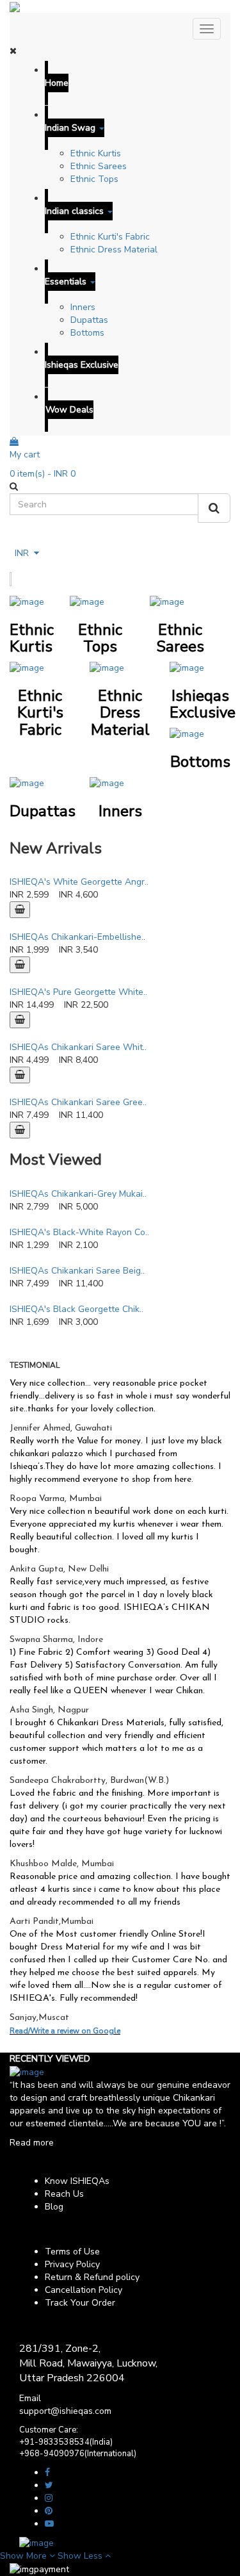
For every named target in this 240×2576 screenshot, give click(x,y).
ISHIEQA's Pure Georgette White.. (78, 992)
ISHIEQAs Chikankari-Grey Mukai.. (78, 1194)
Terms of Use (72, 2252)
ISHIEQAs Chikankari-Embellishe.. (77, 937)
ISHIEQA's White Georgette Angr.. (79, 882)
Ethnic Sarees (99, 166)
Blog (54, 2207)
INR (24, 553)
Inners (83, 307)
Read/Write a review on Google (65, 2031)
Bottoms (87, 333)
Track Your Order (80, 2303)
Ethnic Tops (94, 179)
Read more (32, 2143)
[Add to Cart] (20, 910)
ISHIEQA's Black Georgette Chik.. (76, 1309)
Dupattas (89, 320)
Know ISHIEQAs (77, 2181)
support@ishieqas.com (65, 2411)
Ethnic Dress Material (114, 250)
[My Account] (16, 539)
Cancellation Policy (84, 2290)
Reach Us (64, 2194)
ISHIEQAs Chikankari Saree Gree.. (78, 1102)
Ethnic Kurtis (96, 153)
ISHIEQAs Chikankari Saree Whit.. (78, 1047)
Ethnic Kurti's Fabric (110, 237)
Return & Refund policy (92, 2277)
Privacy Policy (72, 2264)
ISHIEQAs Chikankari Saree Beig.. (77, 1271)
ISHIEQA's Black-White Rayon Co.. (79, 1232)
